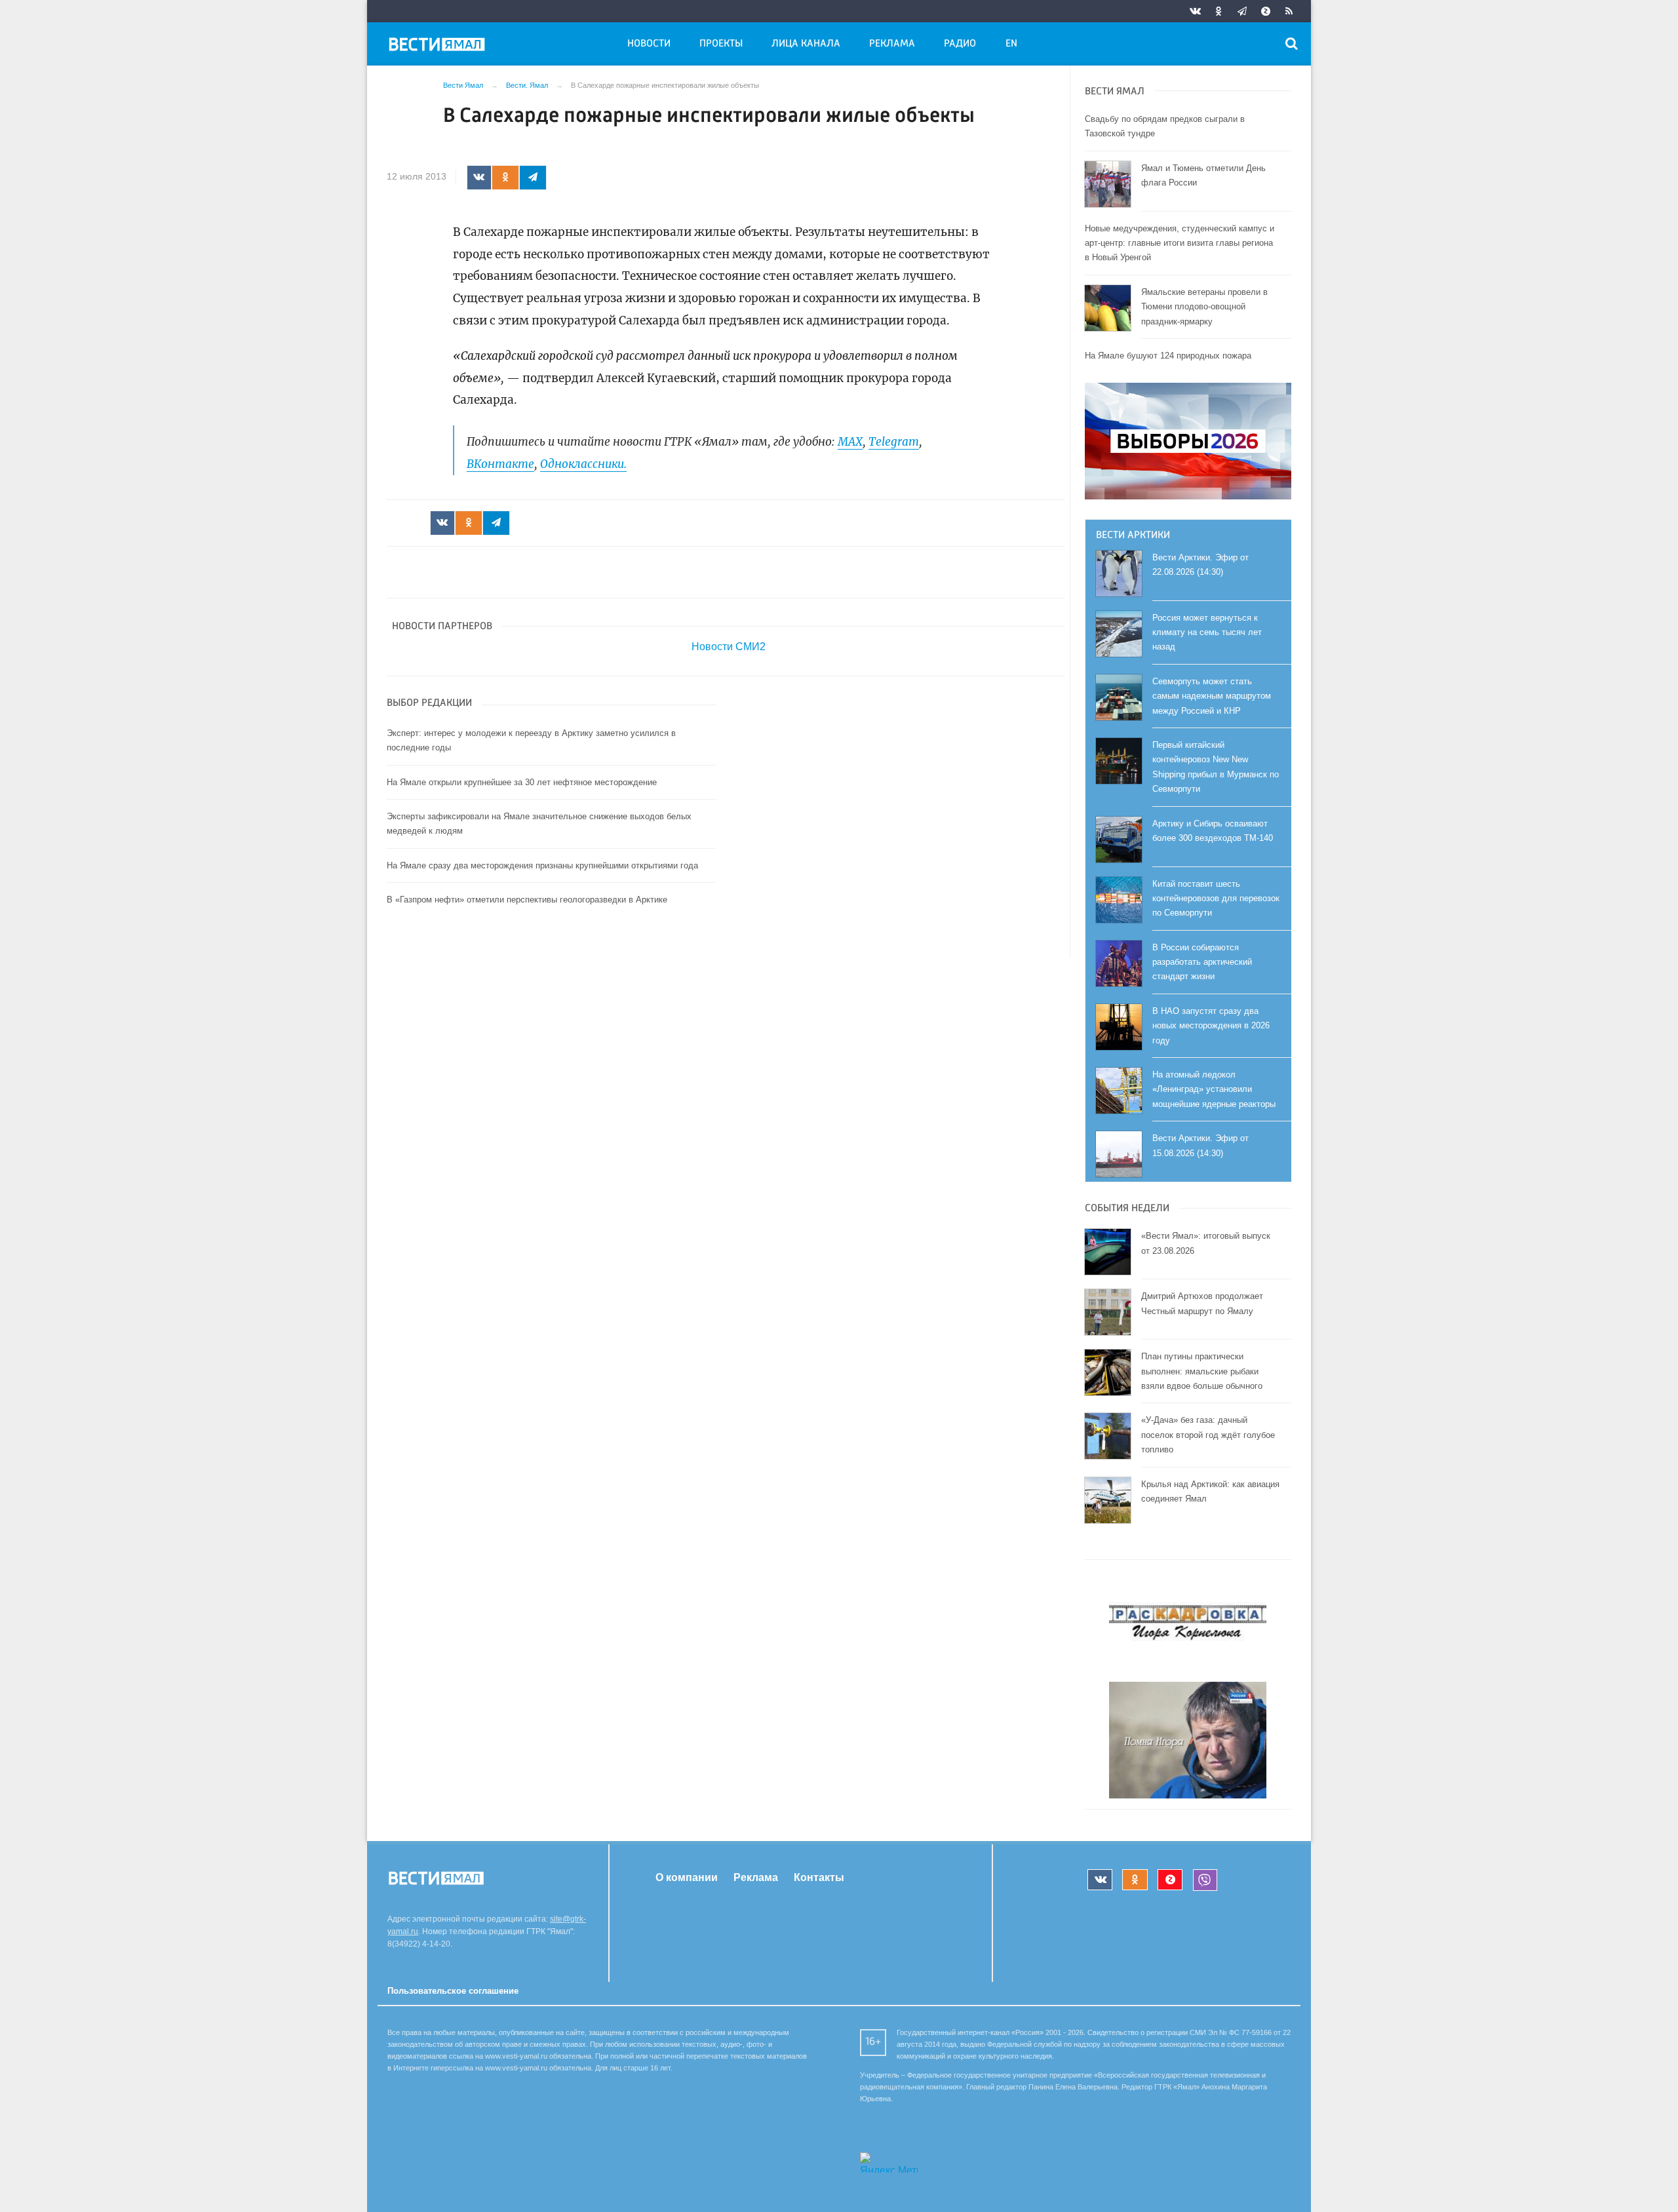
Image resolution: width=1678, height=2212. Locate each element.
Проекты (721, 44)
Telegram (894, 442)
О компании (687, 1877)
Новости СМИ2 (729, 647)
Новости (649, 44)
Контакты (819, 1877)
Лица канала (806, 44)
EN (1011, 44)
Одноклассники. (583, 464)
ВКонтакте (500, 464)
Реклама (892, 44)
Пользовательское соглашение (453, 1991)
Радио (960, 44)
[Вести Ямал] (439, 47)
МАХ (850, 442)
